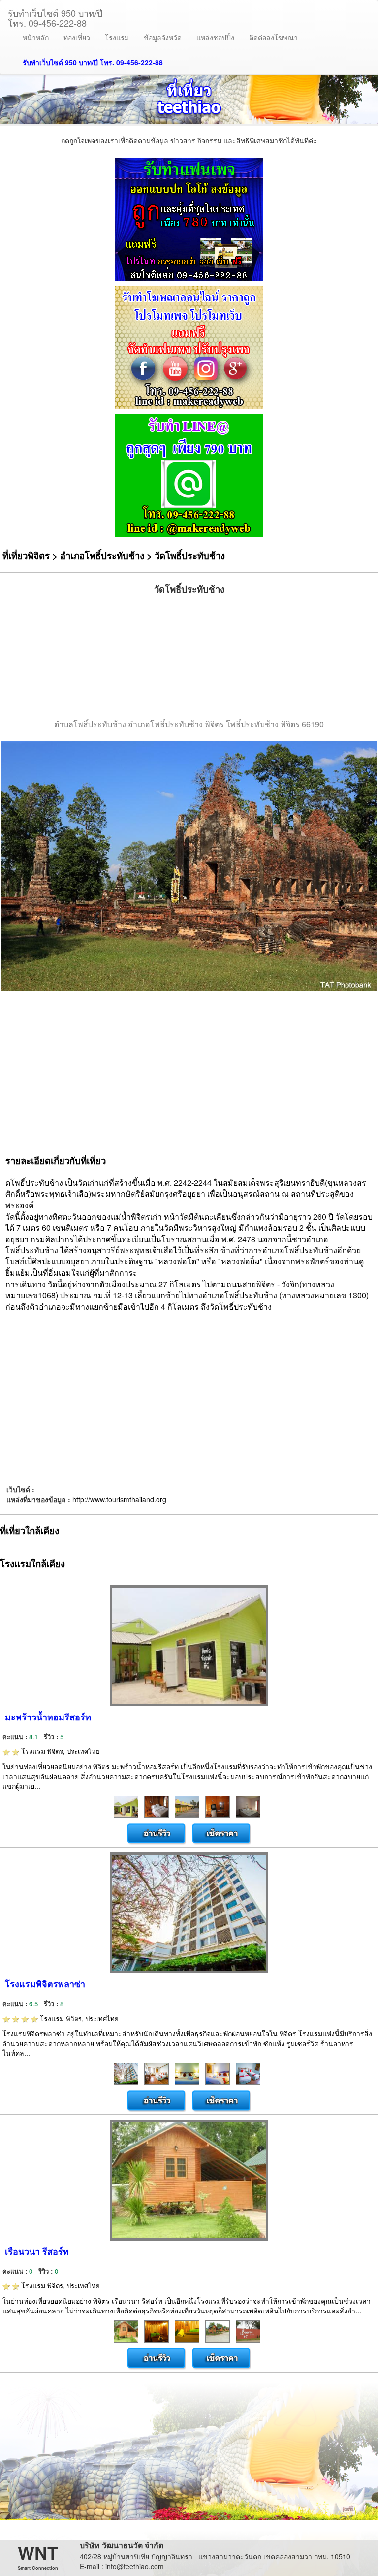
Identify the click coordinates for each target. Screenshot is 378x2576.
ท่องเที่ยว (77, 37)
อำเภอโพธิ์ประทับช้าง (102, 555)
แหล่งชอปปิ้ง (215, 37)
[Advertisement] (189, 657)
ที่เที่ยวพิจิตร (26, 555)
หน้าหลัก (36, 37)
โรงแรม (117, 37)
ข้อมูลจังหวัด (163, 37)
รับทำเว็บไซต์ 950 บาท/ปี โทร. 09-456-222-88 (93, 62)
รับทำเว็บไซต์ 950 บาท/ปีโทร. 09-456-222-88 (55, 16)
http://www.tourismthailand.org (119, 1499)
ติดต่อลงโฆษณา (273, 37)
